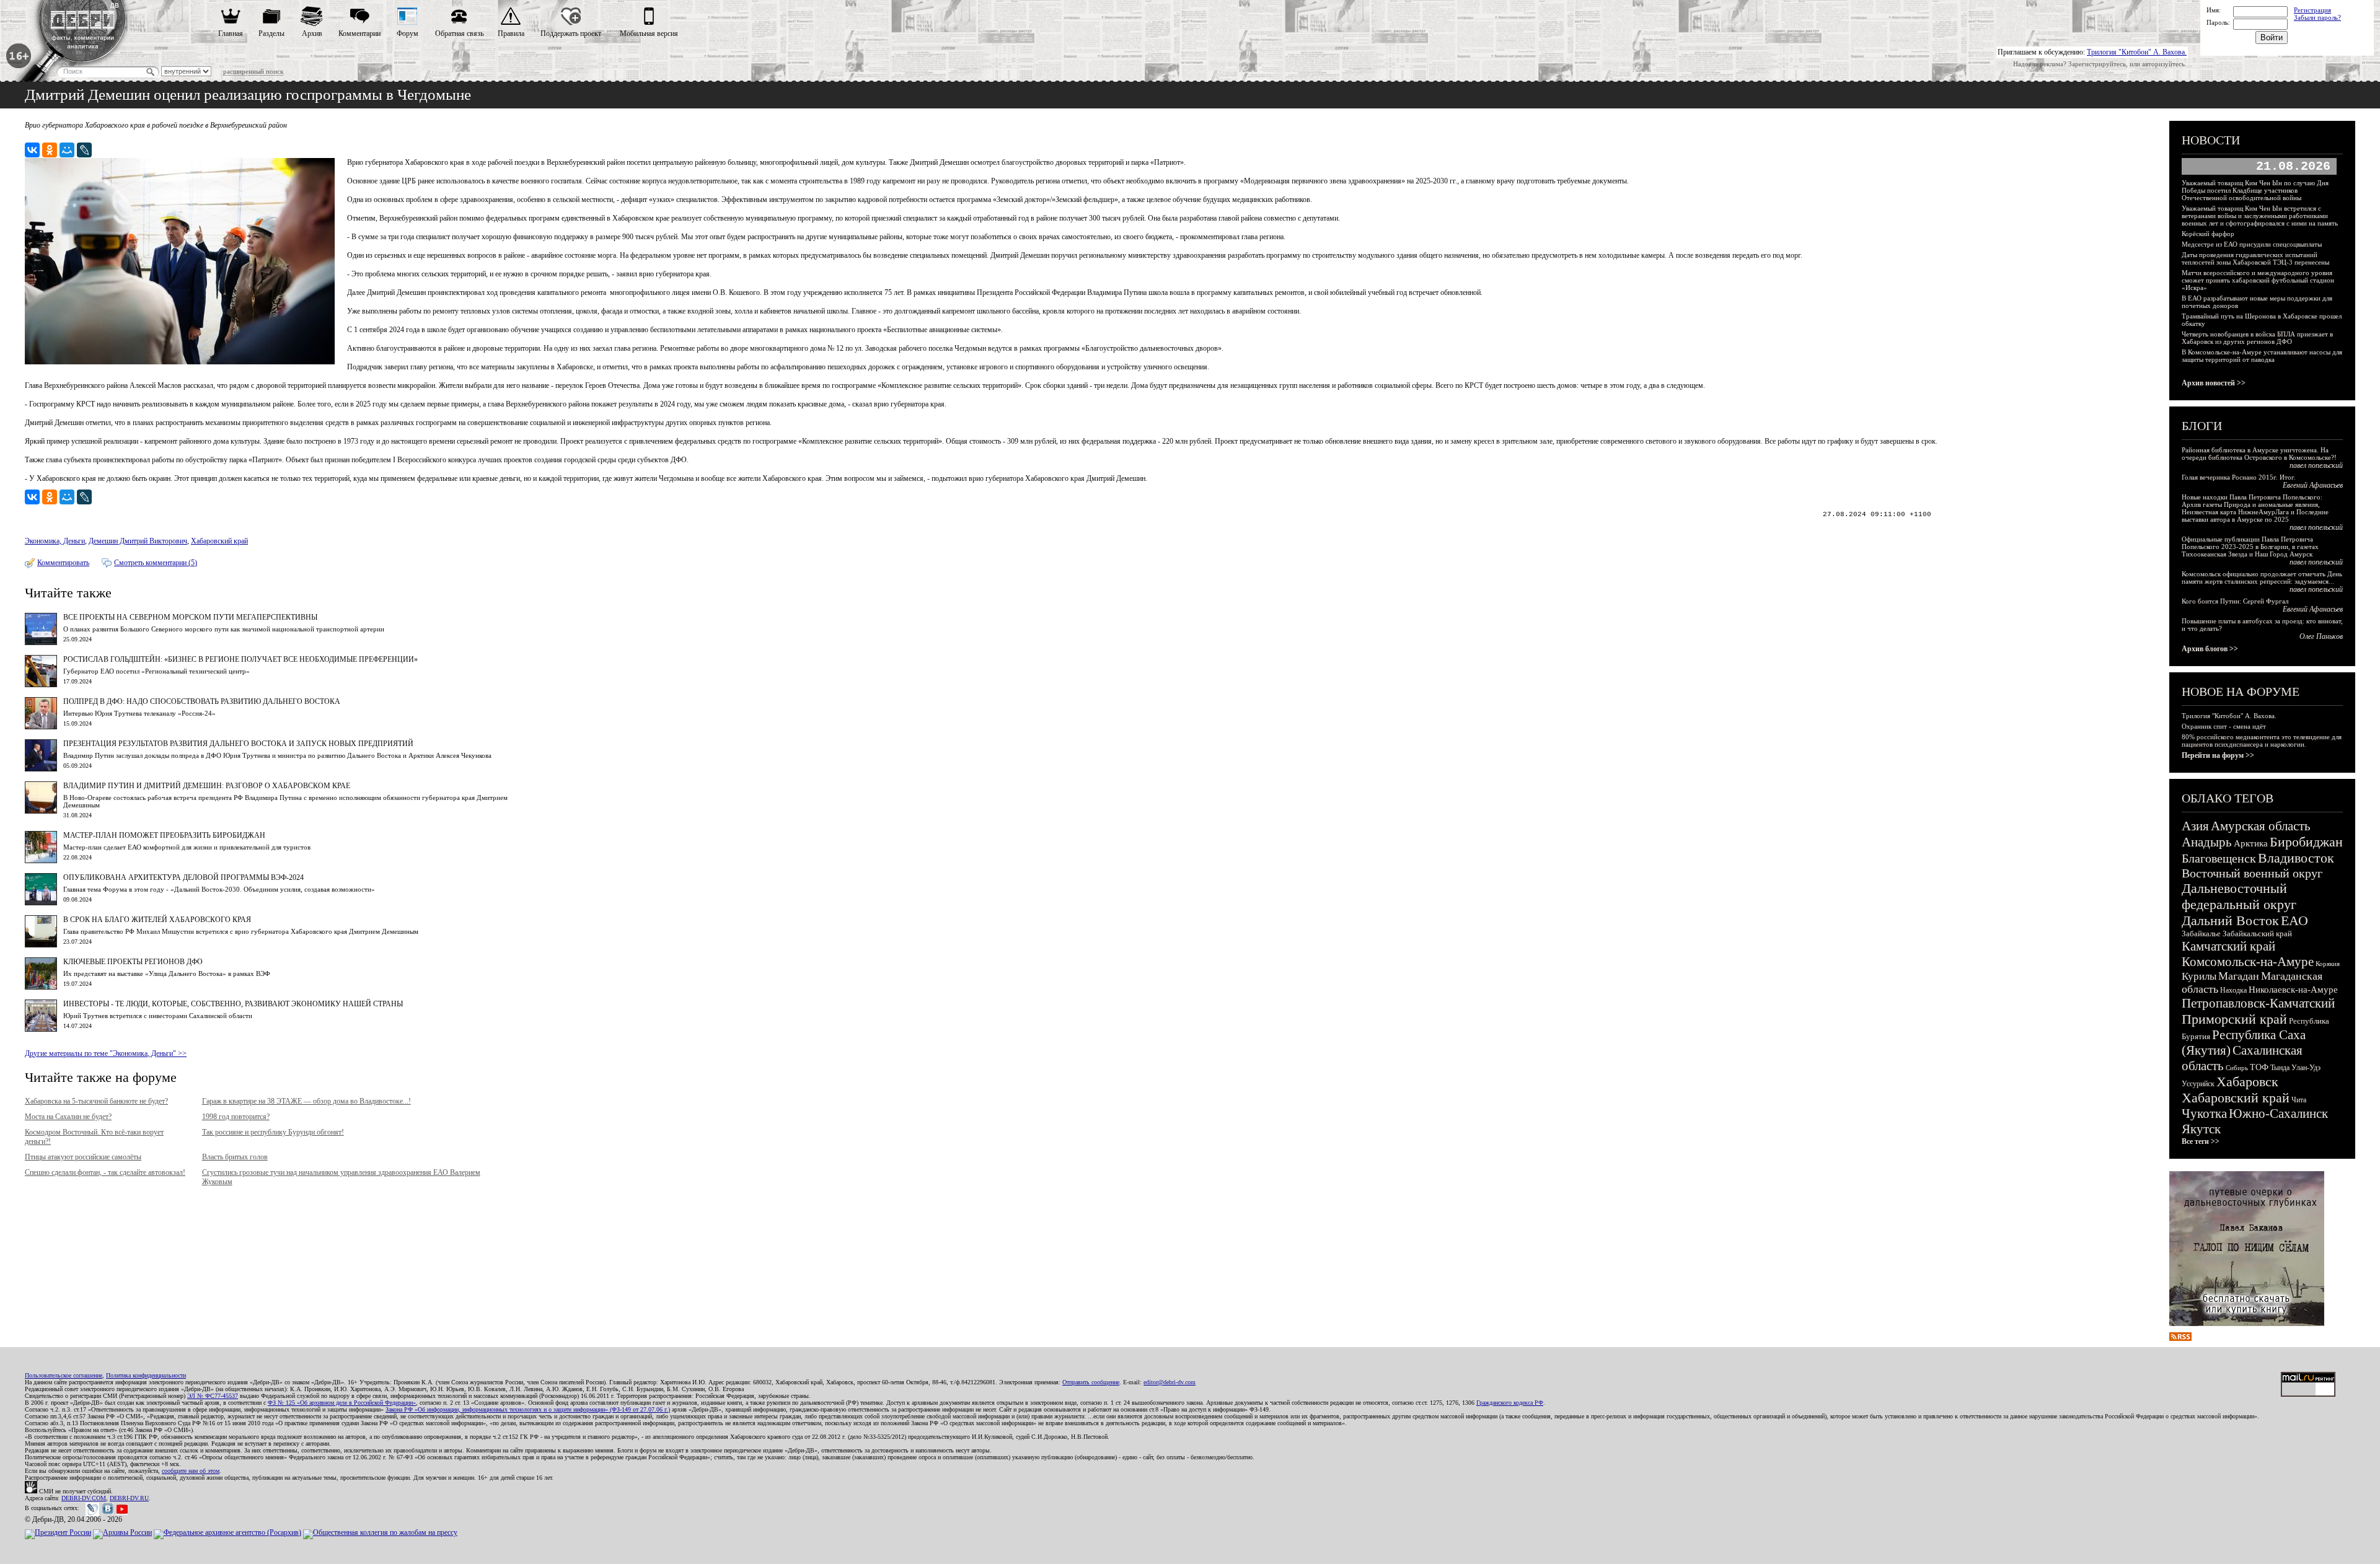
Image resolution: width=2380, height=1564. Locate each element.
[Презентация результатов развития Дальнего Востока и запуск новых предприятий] (41, 769)
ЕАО (2294, 920)
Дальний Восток (2230, 920)
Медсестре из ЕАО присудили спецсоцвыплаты (2252, 244)
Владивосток (2296, 858)
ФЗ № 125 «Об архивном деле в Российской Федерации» (342, 1403)
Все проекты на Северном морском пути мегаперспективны (190, 617)
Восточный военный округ (2252, 873)
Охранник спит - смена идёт (2224, 726)
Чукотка (2204, 1114)
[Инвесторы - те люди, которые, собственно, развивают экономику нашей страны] (41, 1029)
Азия (2195, 826)
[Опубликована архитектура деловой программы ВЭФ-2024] (41, 903)
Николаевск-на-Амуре (2293, 990)
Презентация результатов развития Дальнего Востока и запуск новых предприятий (238, 744)
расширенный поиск (253, 71)
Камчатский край (2228, 946)
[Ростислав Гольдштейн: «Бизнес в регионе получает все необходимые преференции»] (41, 685)
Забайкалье (2201, 934)
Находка (2233, 990)
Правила (511, 33)
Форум (408, 33)
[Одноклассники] (50, 150)
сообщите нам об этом (191, 1471)
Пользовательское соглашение (64, 1375)
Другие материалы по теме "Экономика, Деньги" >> (106, 1053)
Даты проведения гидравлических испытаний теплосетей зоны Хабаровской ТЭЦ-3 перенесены (2255, 258)
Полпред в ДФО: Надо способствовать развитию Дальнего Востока (202, 701)
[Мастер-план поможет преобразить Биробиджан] (41, 861)
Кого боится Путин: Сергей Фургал (2235, 601)
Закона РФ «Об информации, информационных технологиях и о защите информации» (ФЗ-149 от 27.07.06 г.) (528, 1409)
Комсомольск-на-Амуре (2248, 962)
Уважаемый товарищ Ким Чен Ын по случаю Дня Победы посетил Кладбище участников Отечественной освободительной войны (2255, 190)
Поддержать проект (571, 33)
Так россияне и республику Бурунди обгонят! (273, 1132)
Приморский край (2234, 1019)
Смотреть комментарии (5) (156, 563)
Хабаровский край (219, 541)
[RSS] (2180, 1338)
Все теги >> (2201, 1141)
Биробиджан (2306, 842)
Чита (2299, 1100)
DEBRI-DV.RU (129, 1498)
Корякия (2328, 964)
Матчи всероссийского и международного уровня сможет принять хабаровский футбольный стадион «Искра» (2258, 280)
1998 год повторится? (236, 1117)
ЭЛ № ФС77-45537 (213, 1396)
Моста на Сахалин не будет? (68, 1117)
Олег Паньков (2321, 636)
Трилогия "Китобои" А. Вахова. (2137, 52)
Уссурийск (2198, 1084)
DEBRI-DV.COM (84, 1498)
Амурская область (2261, 826)
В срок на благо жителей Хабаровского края (157, 920)
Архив (312, 33)
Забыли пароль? (2317, 17)
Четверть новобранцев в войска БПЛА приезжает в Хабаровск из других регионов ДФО (2257, 338)
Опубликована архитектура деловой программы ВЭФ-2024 (183, 877)
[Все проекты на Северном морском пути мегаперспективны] (41, 643)
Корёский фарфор (2208, 234)
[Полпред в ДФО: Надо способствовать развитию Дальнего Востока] (41, 727)
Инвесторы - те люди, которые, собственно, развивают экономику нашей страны (233, 1004)
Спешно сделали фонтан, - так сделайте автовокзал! (105, 1172)
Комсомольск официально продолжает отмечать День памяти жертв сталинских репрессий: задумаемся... (2262, 578)
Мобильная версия (649, 33)
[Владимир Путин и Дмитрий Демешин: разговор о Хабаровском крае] (41, 811)
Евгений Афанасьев (2313, 485)
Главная (231, 33)
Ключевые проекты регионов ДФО (133, 962)
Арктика (2251, 843)
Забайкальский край (2257, 934)
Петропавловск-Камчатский (2258, 1003)
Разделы (271, 33)
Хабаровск (2247, 1082)
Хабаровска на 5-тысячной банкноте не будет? (96, 1101)
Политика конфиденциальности (146, 1375)
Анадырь (2207, 842)
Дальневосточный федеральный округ (2239, 896)
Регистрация (2312, 10)
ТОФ (2259, 1067)
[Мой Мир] (67, 150)
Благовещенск (2219, 858)
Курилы (2199, 976)
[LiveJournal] (84, 150)
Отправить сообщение (1091, 1382)
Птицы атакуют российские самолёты (83, 1157)
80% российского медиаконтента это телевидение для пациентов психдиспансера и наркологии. (2262, 740)
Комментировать (63, 563)
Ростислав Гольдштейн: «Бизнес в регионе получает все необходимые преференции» (240, 659)
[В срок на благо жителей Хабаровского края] (41, 945)
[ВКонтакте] (32, 150)
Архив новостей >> (2214, 383)
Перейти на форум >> (2218, 755)
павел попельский (2316, 465)
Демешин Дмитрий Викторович (138, 541)
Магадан (2239, 976)
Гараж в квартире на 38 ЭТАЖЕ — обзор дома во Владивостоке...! (306, 1101)
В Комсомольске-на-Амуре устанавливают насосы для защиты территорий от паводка (2262, 356)
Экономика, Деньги (55, 541)
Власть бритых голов (235, 1157)
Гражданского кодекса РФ (1510, 1403)
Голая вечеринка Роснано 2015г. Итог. (2239, 477)
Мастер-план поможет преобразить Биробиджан (164, 835)
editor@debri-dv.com (1170, 1382)
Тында (2280, 1068)
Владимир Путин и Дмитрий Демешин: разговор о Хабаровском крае (207, 786)
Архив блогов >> (2210, 649)
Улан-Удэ (2306, 1068)
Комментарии (359, 33)
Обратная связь (459, 33)
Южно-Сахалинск (2278, 1114)
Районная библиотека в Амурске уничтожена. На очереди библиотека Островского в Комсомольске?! (2259, 454)
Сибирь (2237, 1068)
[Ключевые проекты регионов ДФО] (41, 987)
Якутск (2201, 1129)
